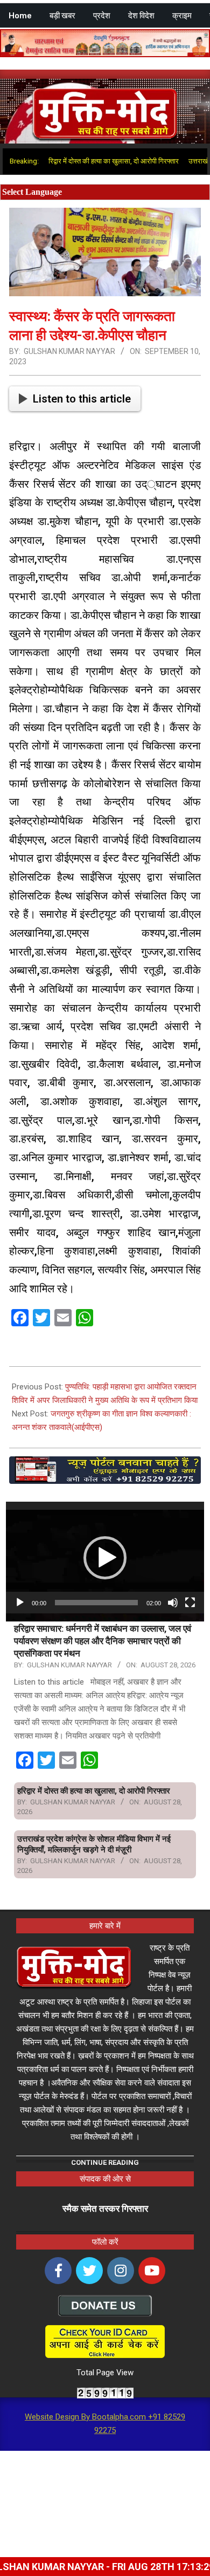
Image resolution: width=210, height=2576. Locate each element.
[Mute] (173, 1603)
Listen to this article (82, 399)
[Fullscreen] (190, 1603)
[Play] (20, 1603)
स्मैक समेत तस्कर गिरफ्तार (105, 2209)
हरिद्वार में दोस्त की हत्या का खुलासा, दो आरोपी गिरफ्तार (85, 161)
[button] (105, 1558)
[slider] (96, 1603)
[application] (105, 1558)
